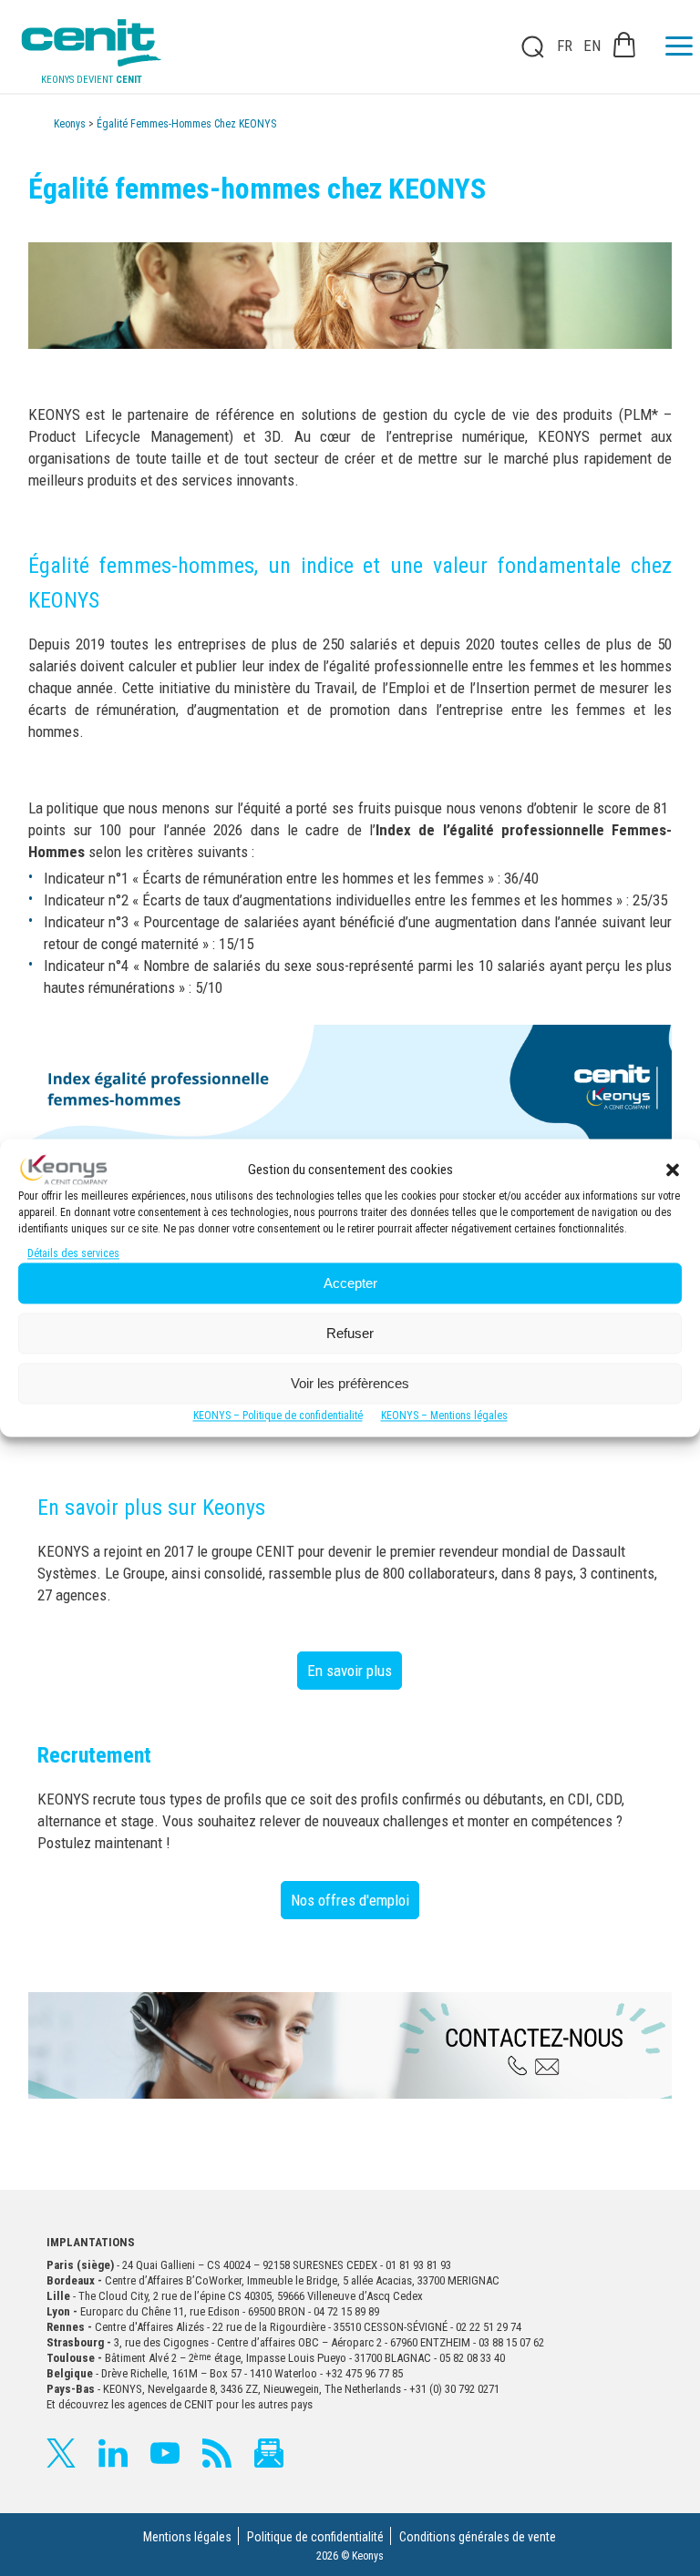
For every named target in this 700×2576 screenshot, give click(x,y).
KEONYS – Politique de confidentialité (278, 1416)
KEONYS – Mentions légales (444, 1416)
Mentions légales (187, 2537)
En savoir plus (350, 1671)
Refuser (350, 1333)
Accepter (350, 1283)
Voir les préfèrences (350, 1383)
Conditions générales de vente (478, 2537)
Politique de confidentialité (315, 2537)
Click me (527, 46)
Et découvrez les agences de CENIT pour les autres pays (180, 2404)
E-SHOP (624, 45)
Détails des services (73, 1254)
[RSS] (217, 2453)
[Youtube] (165, 2453)
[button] (673, 1170)
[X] (61, 2453)
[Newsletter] (269, 2453)
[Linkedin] (113, 2453)
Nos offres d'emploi (350, 1900)
